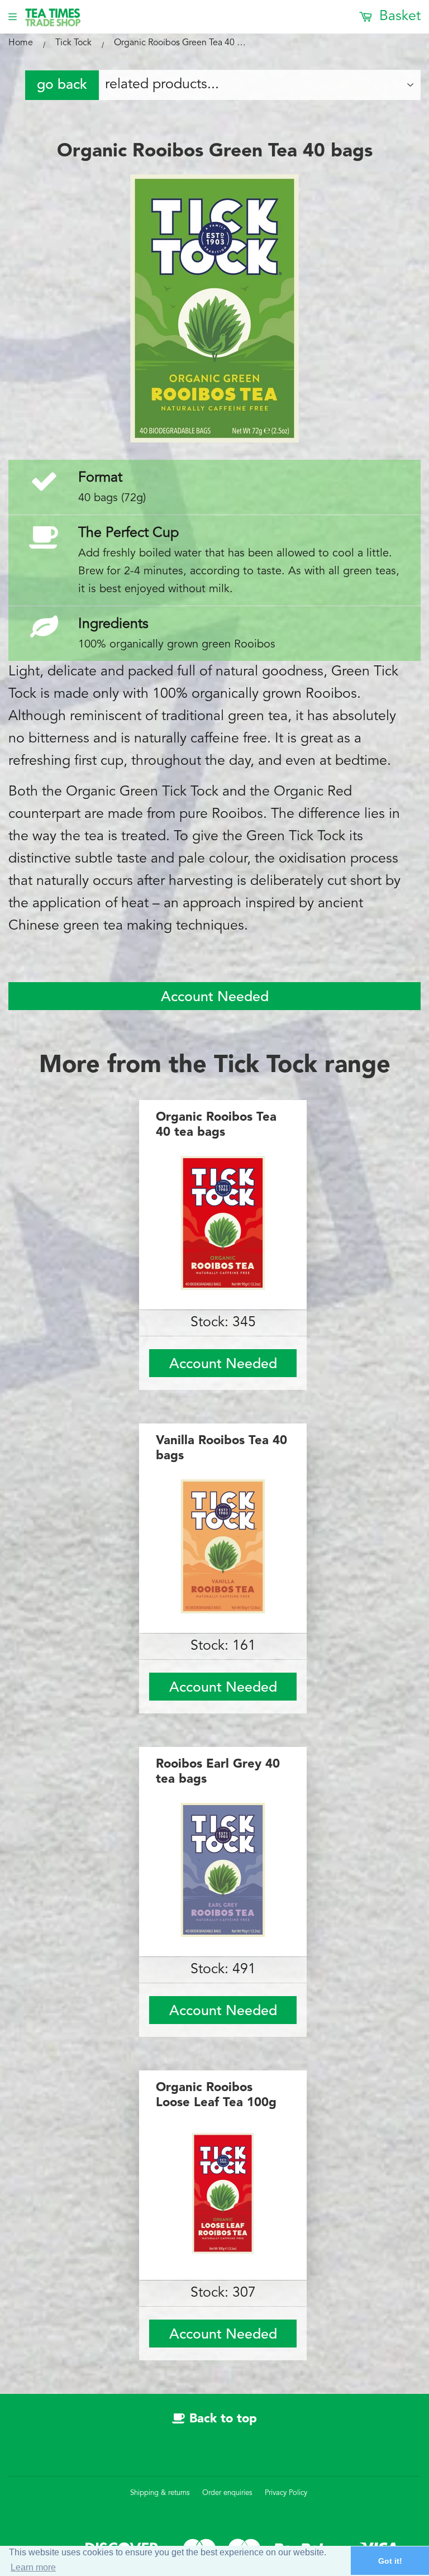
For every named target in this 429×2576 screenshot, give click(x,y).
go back (62, 85)
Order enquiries (227, 2493)
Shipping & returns (160, 2493)
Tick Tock (73, 43)
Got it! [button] (390, 2561)
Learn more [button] (33, 2567)
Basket (398, 16)
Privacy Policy (286, 2493)
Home (21, 43)
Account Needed (215, 997)
